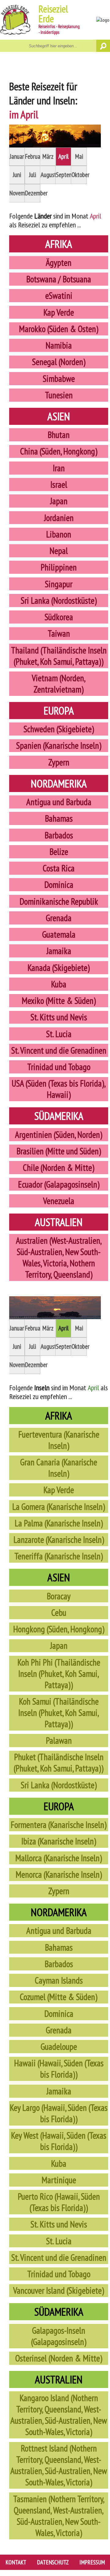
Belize (59, 852)
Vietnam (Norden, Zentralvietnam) (59, 684)
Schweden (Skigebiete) (59, 729)
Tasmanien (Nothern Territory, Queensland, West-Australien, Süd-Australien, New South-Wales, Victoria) (59, 2516)
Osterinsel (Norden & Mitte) (59, 2358)
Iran (59, 468)
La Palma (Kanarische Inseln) (59, 1523)
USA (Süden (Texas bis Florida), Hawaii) (59, 1089)
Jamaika (59, 951)
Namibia (59, 345)
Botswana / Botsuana (59, 279)
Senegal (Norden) (59, 362)
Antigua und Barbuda (59, 802)
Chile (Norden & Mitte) (59, 1168)
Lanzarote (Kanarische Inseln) (59, 1540)
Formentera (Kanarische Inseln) (59, 1825)
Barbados (59, 835)
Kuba (59, 984)
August (48, 175)
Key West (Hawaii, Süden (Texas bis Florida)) (59, 2141)
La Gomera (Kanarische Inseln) (59, 1507)
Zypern (59, 762)
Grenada (59, 918)
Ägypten (59, 263)
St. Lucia (59, 1034)
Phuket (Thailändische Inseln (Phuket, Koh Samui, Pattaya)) (59, 1763)
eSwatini (59, 296)
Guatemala (59, 934)
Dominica (59, 885)
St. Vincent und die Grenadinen (59, 1050)
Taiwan (59, 633)
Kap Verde (59, 312)
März (48, 156)
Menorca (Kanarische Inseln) (59, 1874)
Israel (59, 485)
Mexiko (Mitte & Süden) (59, 1001)
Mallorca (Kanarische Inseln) (59, 1858)
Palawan (59, 1740)
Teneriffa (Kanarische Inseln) (59, 1556)
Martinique (59, 2180)
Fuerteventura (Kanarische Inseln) (59, 1440)
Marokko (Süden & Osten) (59, 329)
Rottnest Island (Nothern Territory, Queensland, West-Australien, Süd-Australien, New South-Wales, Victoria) (59, 2465)
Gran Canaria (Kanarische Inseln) (59, 1468)
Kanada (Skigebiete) (59, 968)
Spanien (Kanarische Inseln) (59, 745)
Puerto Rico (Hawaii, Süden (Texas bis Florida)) (59, 2202)
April (64, 156)
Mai (79, 156)
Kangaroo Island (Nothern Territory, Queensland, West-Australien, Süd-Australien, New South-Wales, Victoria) (59, 2415)
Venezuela (59, 1201)
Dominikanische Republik (59, 901)
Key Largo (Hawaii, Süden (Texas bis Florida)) (59, 2113)
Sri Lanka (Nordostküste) (59, 601)
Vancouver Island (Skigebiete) (59, 2290)
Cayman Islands (59, 1980)
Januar (17, 156)
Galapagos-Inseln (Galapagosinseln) (59, 2336)
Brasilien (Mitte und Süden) (59, 1151)
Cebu (59, 1613)
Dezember (33, 193)
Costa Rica (59, 868)
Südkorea (59, 617)
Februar (33, 156)
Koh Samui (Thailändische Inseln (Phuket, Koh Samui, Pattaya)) (59, 1713)
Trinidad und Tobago (59, 1067)
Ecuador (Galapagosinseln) (59, 1184)
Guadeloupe (59, 2047)
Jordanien (59, 518)
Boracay (59, 1596)
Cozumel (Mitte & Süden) (59, 1997)
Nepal (59, 551)
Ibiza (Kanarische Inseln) (59, 1841)
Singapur (59, 584)
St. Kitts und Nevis (59, 1017)
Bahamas (59, 818)
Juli (33, 175)
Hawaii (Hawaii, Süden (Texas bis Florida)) (59, 2069)
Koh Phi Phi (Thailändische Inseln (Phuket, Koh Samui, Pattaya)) (59, 1674)
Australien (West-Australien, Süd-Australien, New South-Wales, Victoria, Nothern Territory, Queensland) (59, 1257)
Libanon (59, 534)
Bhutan (59, 435)
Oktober (79, 175)
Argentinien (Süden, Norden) (59, 1135)
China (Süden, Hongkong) (59, 451)
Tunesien (59, 395)
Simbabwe (59, 379)
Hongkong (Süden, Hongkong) (59, 1629)
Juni (17, 175)
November (17, 193)
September (64, 175)
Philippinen (59, 567)
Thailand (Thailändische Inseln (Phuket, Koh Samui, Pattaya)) (59, 656)
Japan (59, 501)
